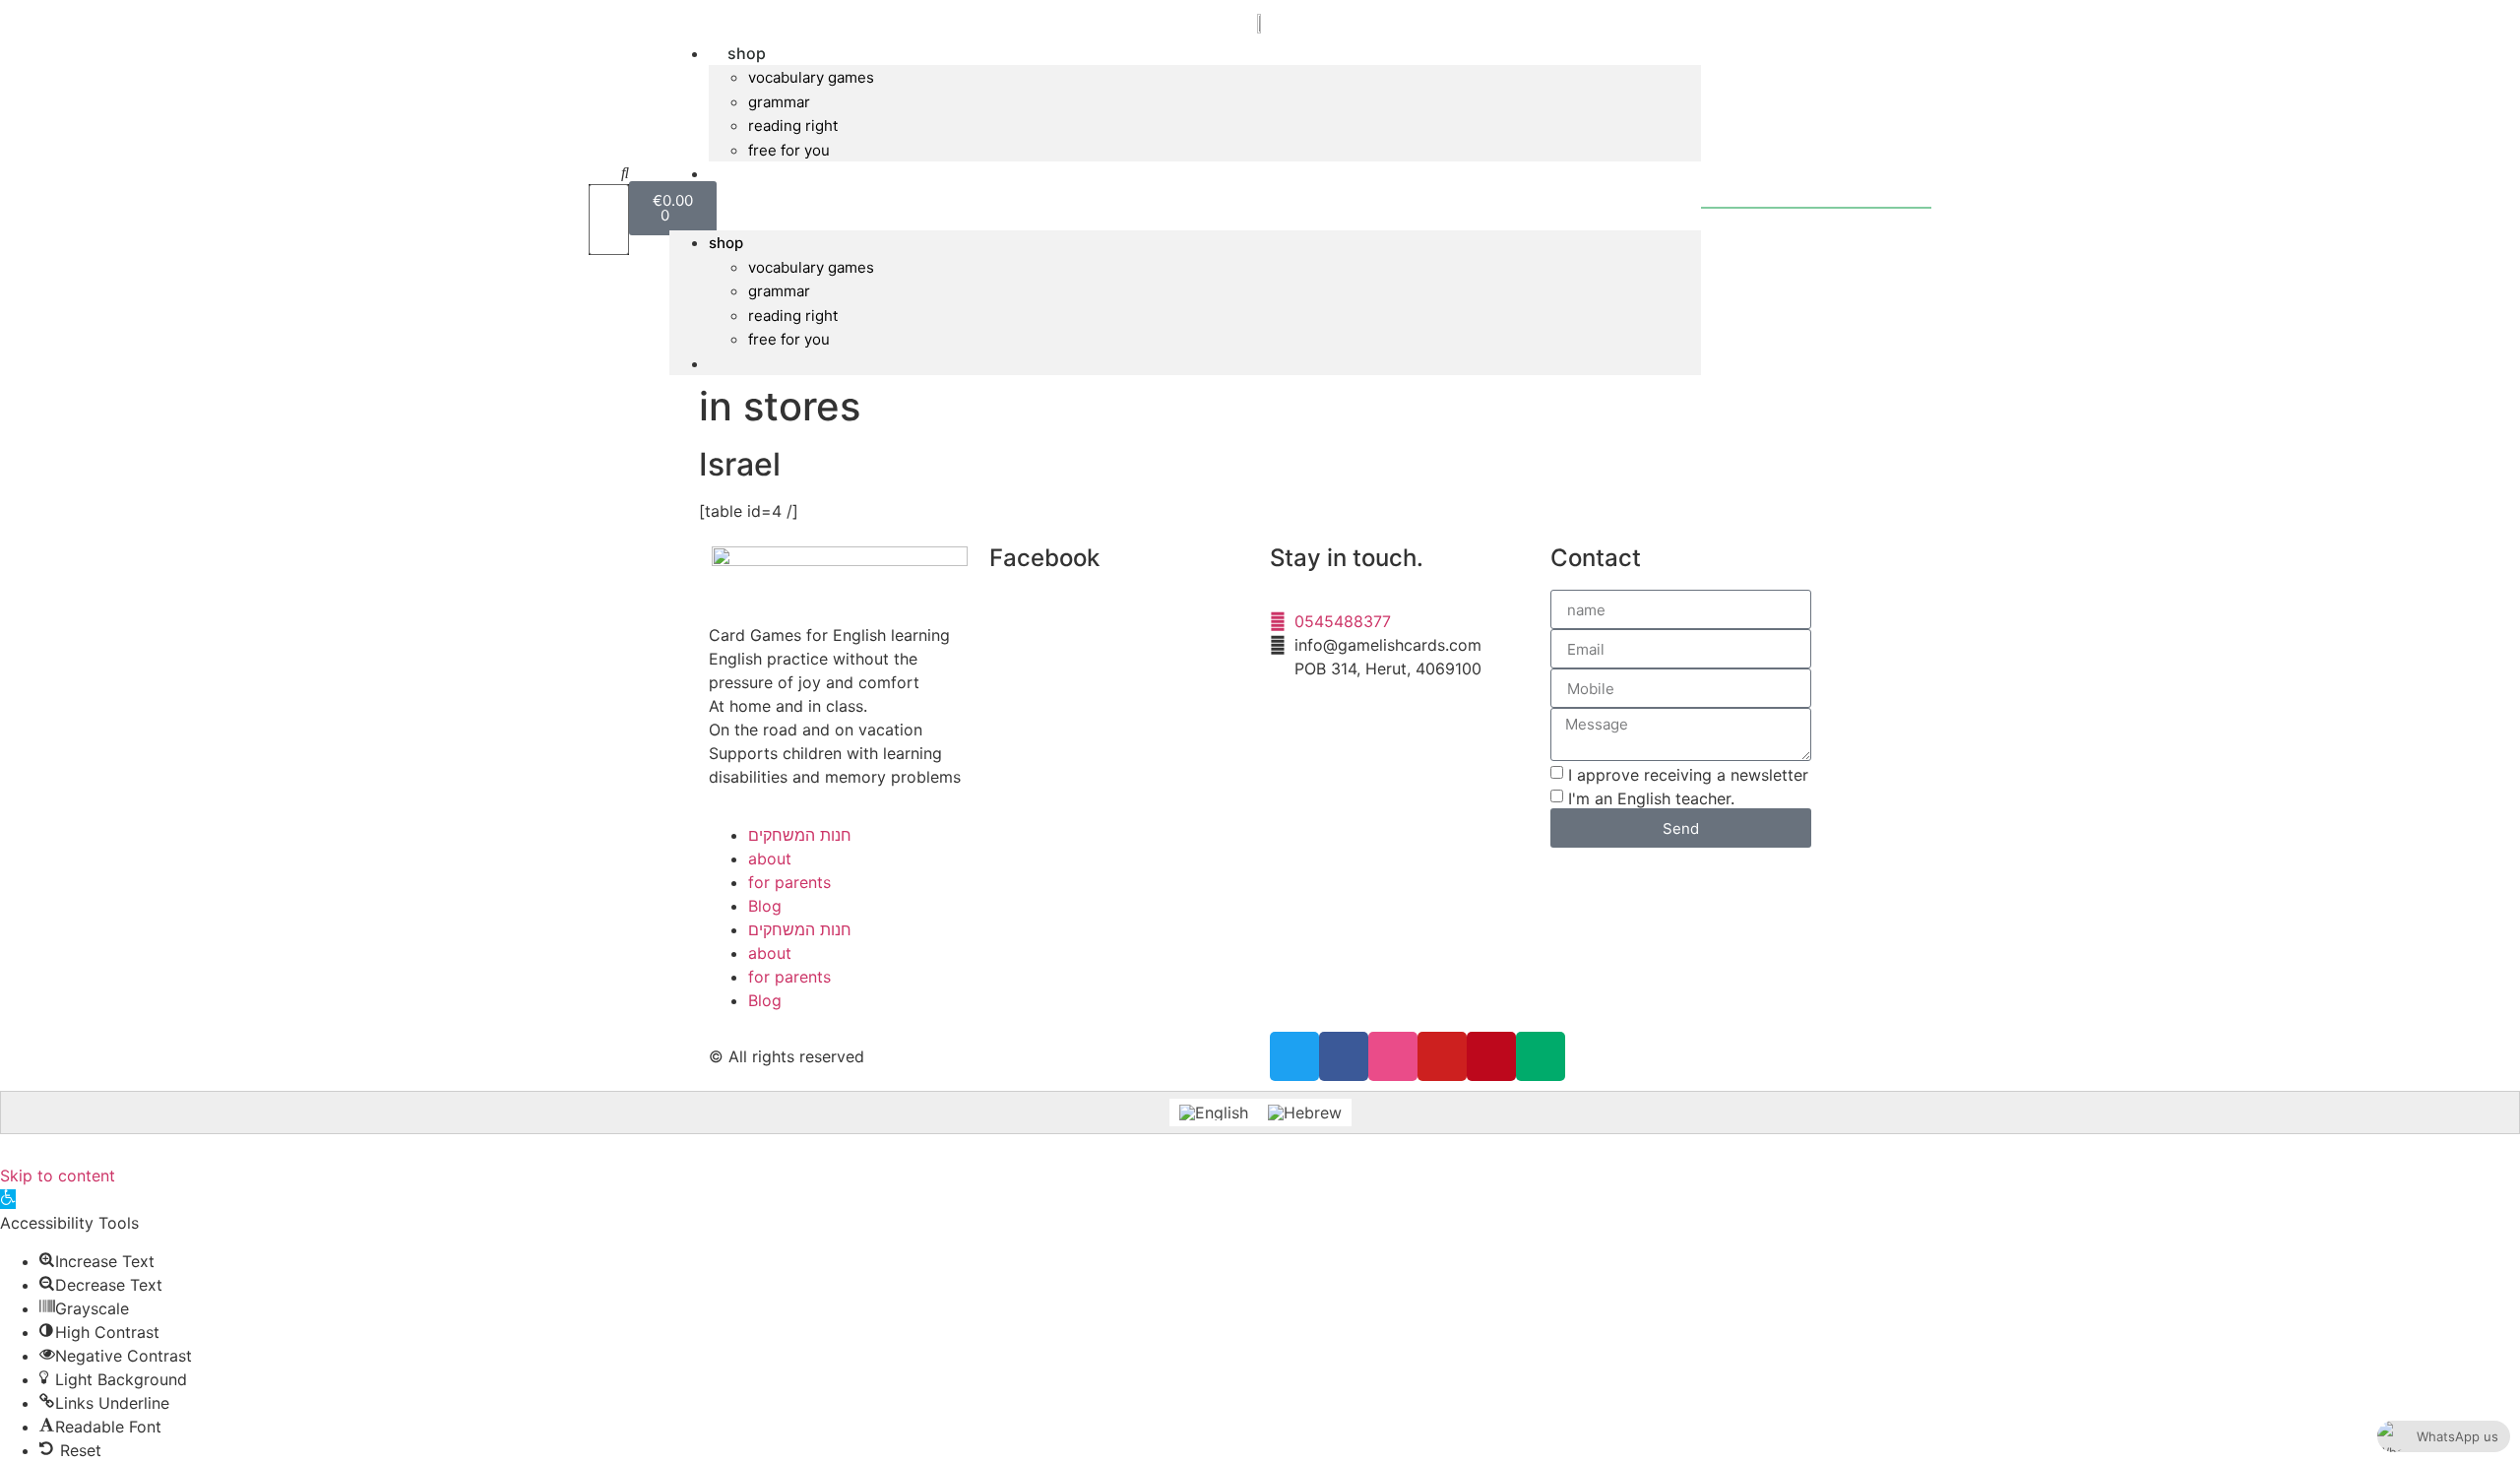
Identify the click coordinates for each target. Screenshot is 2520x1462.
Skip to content (58, 1176)
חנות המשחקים (800, 835)
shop (747, 53)
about (770, 858)
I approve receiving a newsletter (1688, 775)
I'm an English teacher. (1651, 798)
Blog (765, 906)
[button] (609, 172)
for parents (789, 882)
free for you (789, 150)
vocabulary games (811, 77)
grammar (779, 102)
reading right (793, 126)
